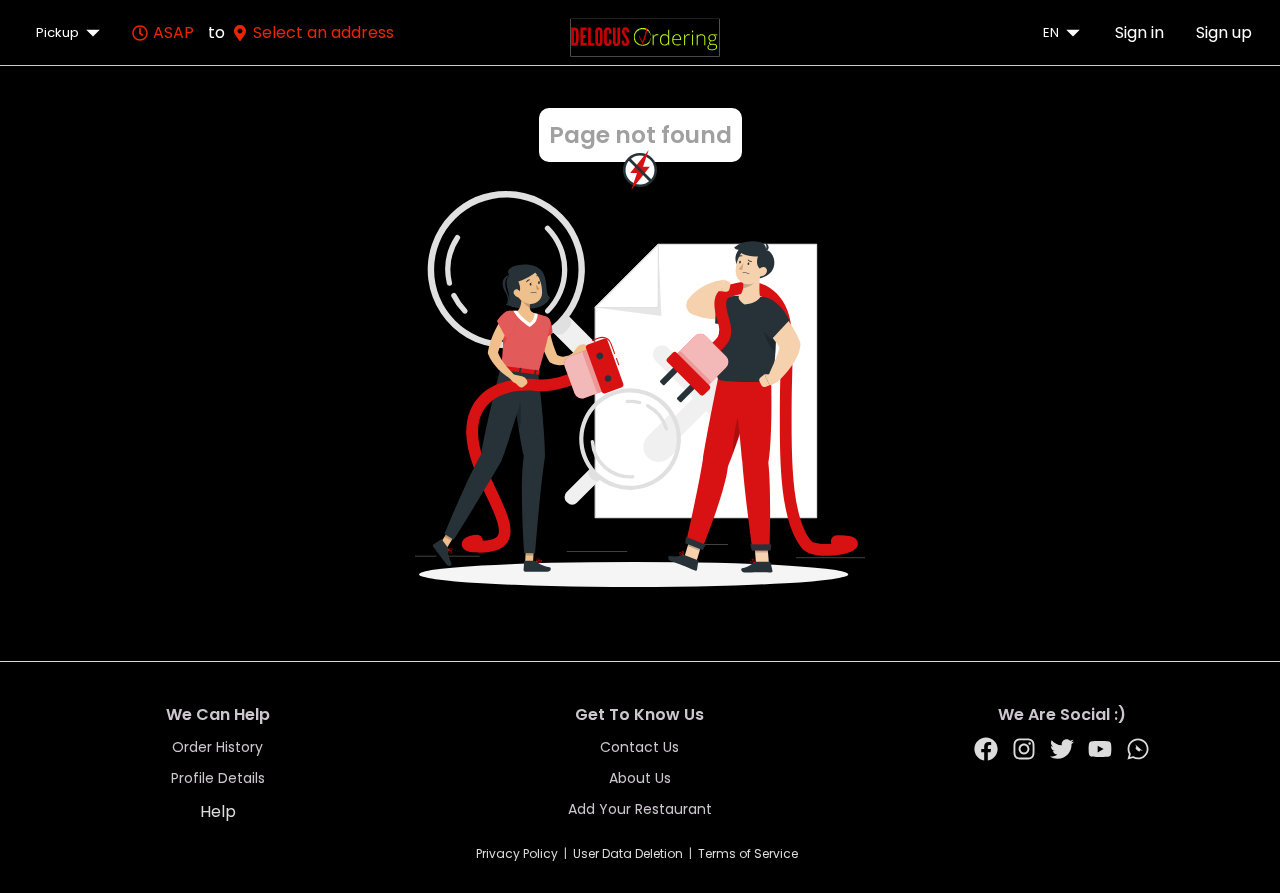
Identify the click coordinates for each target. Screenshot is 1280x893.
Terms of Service (748, 853)
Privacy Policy (517, 853)
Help (218, 811)
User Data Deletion (628, 853)
